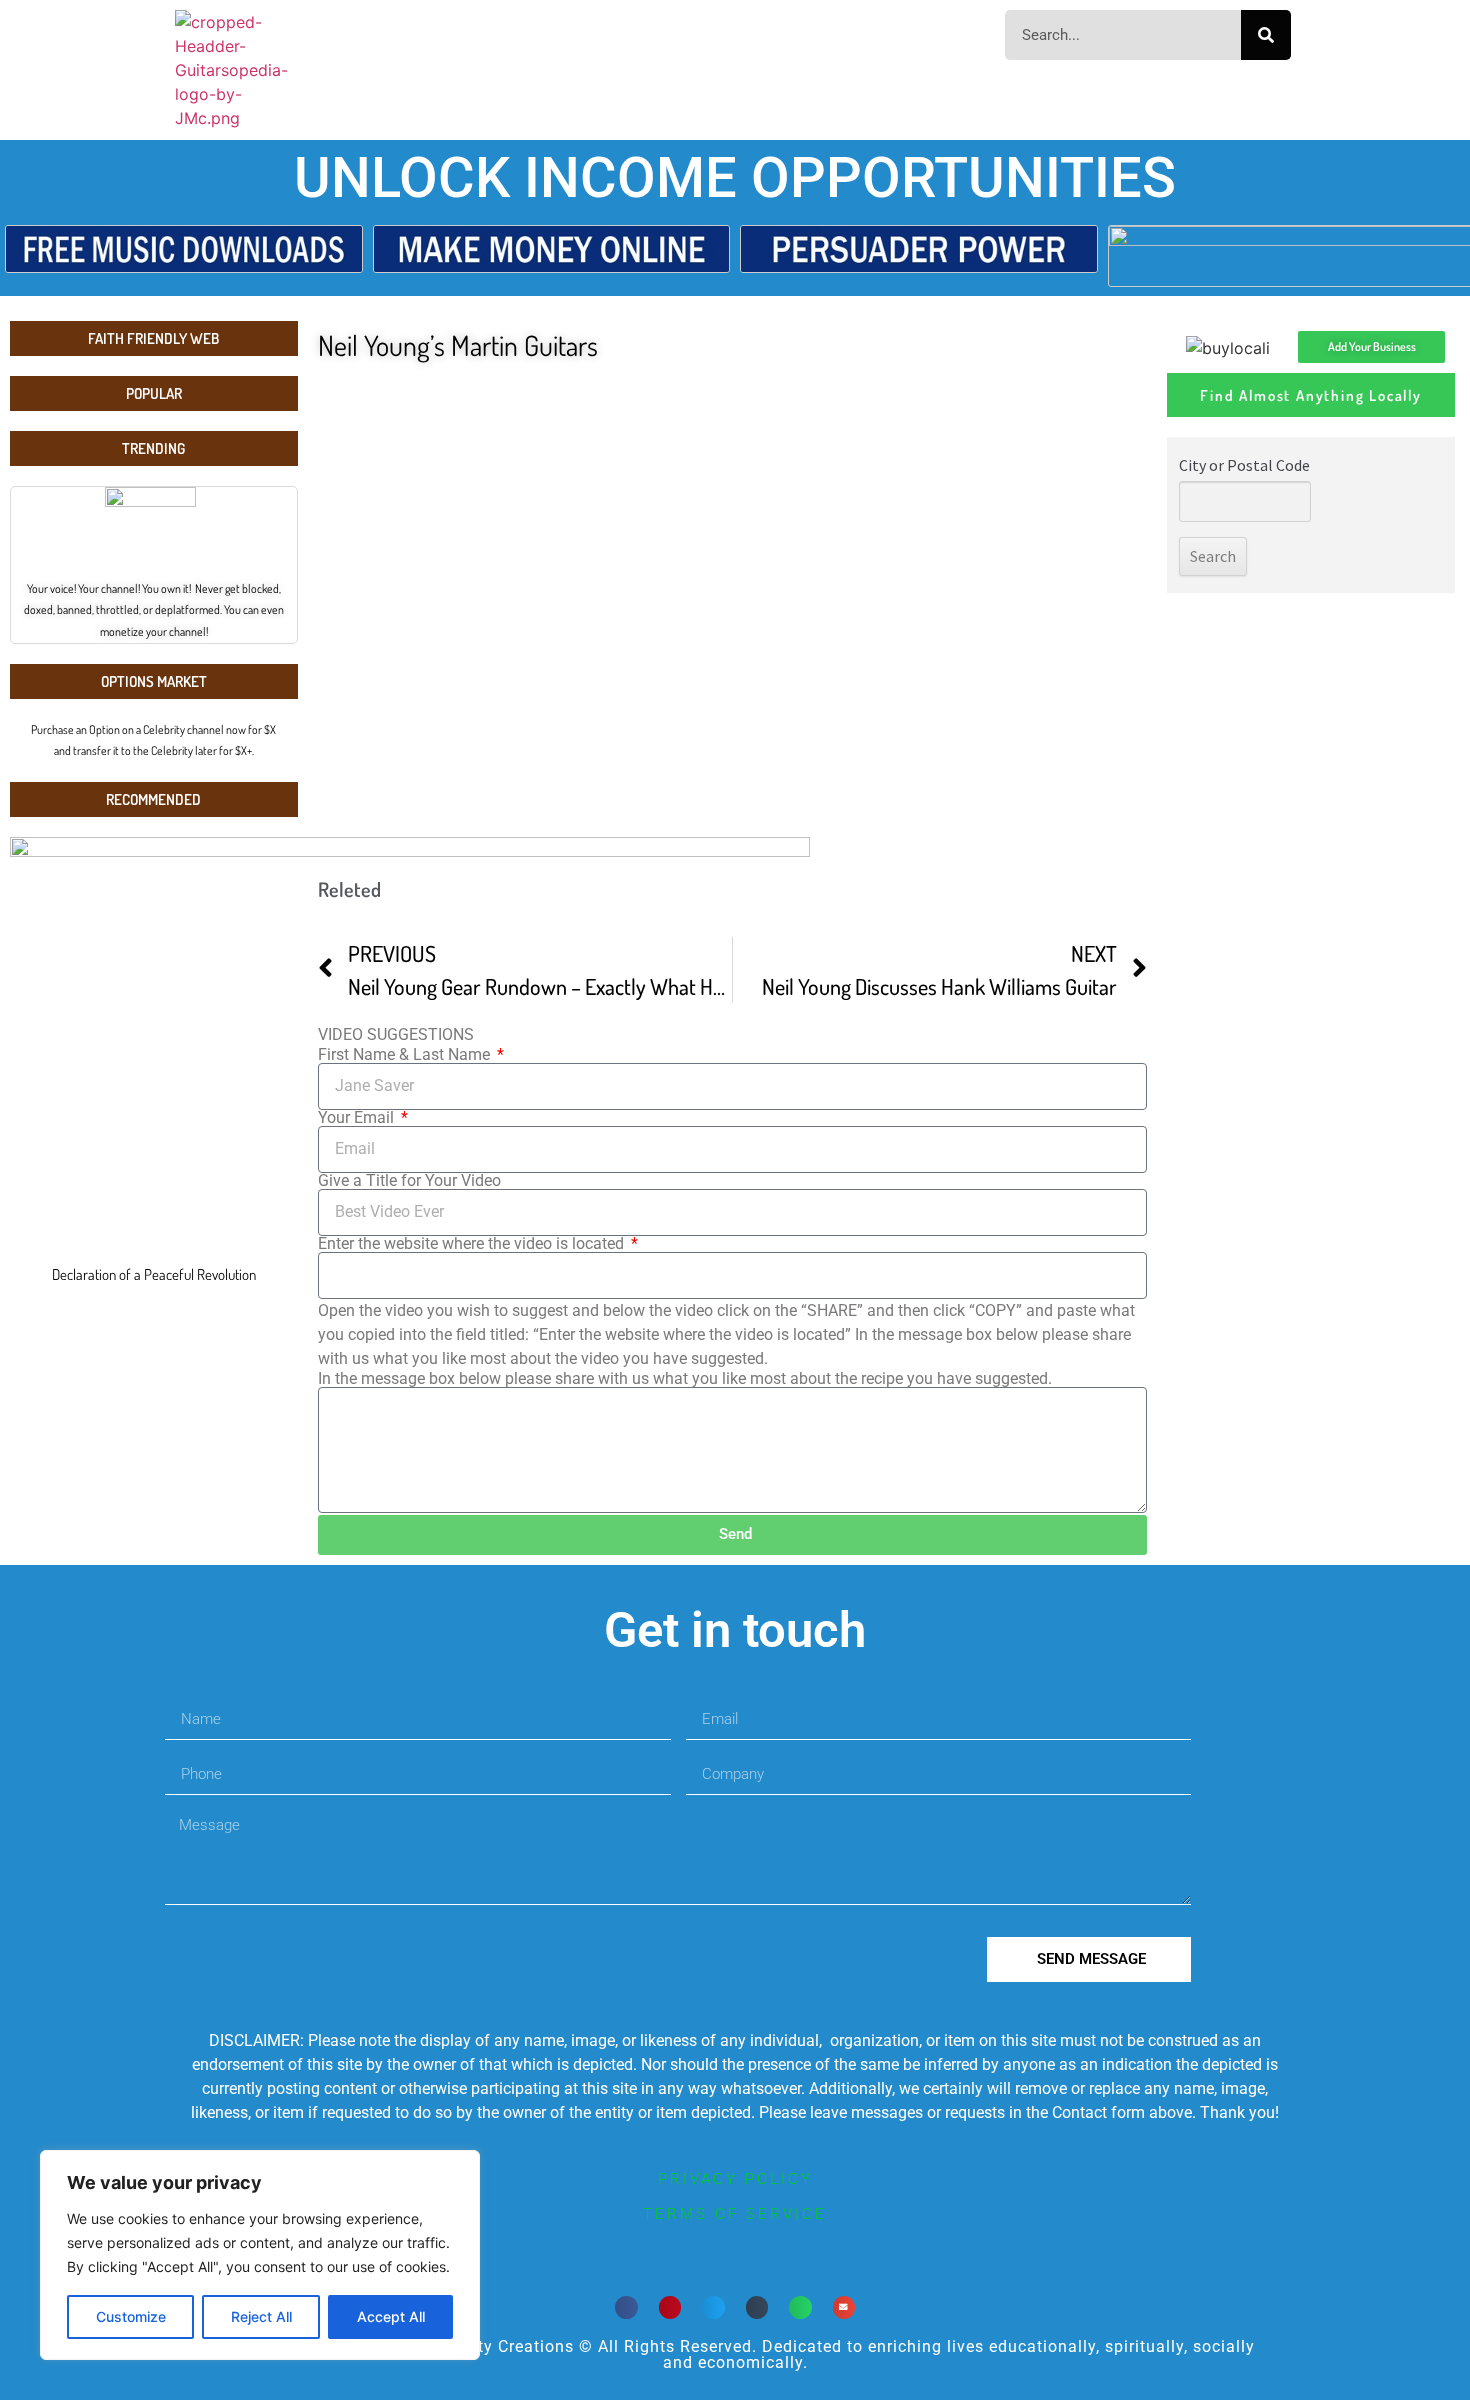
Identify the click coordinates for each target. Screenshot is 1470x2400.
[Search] (1266, 35)
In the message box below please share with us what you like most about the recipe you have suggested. (685, 1379)
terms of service (735, 2214)
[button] (626, 2307)
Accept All (391, 2316)
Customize (131, 2316)
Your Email (358, 1118)
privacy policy (735, 2179)
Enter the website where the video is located (473, 1244)
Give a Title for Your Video (409, 1181)
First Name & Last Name (406, 1055)
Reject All (261, 2316)
